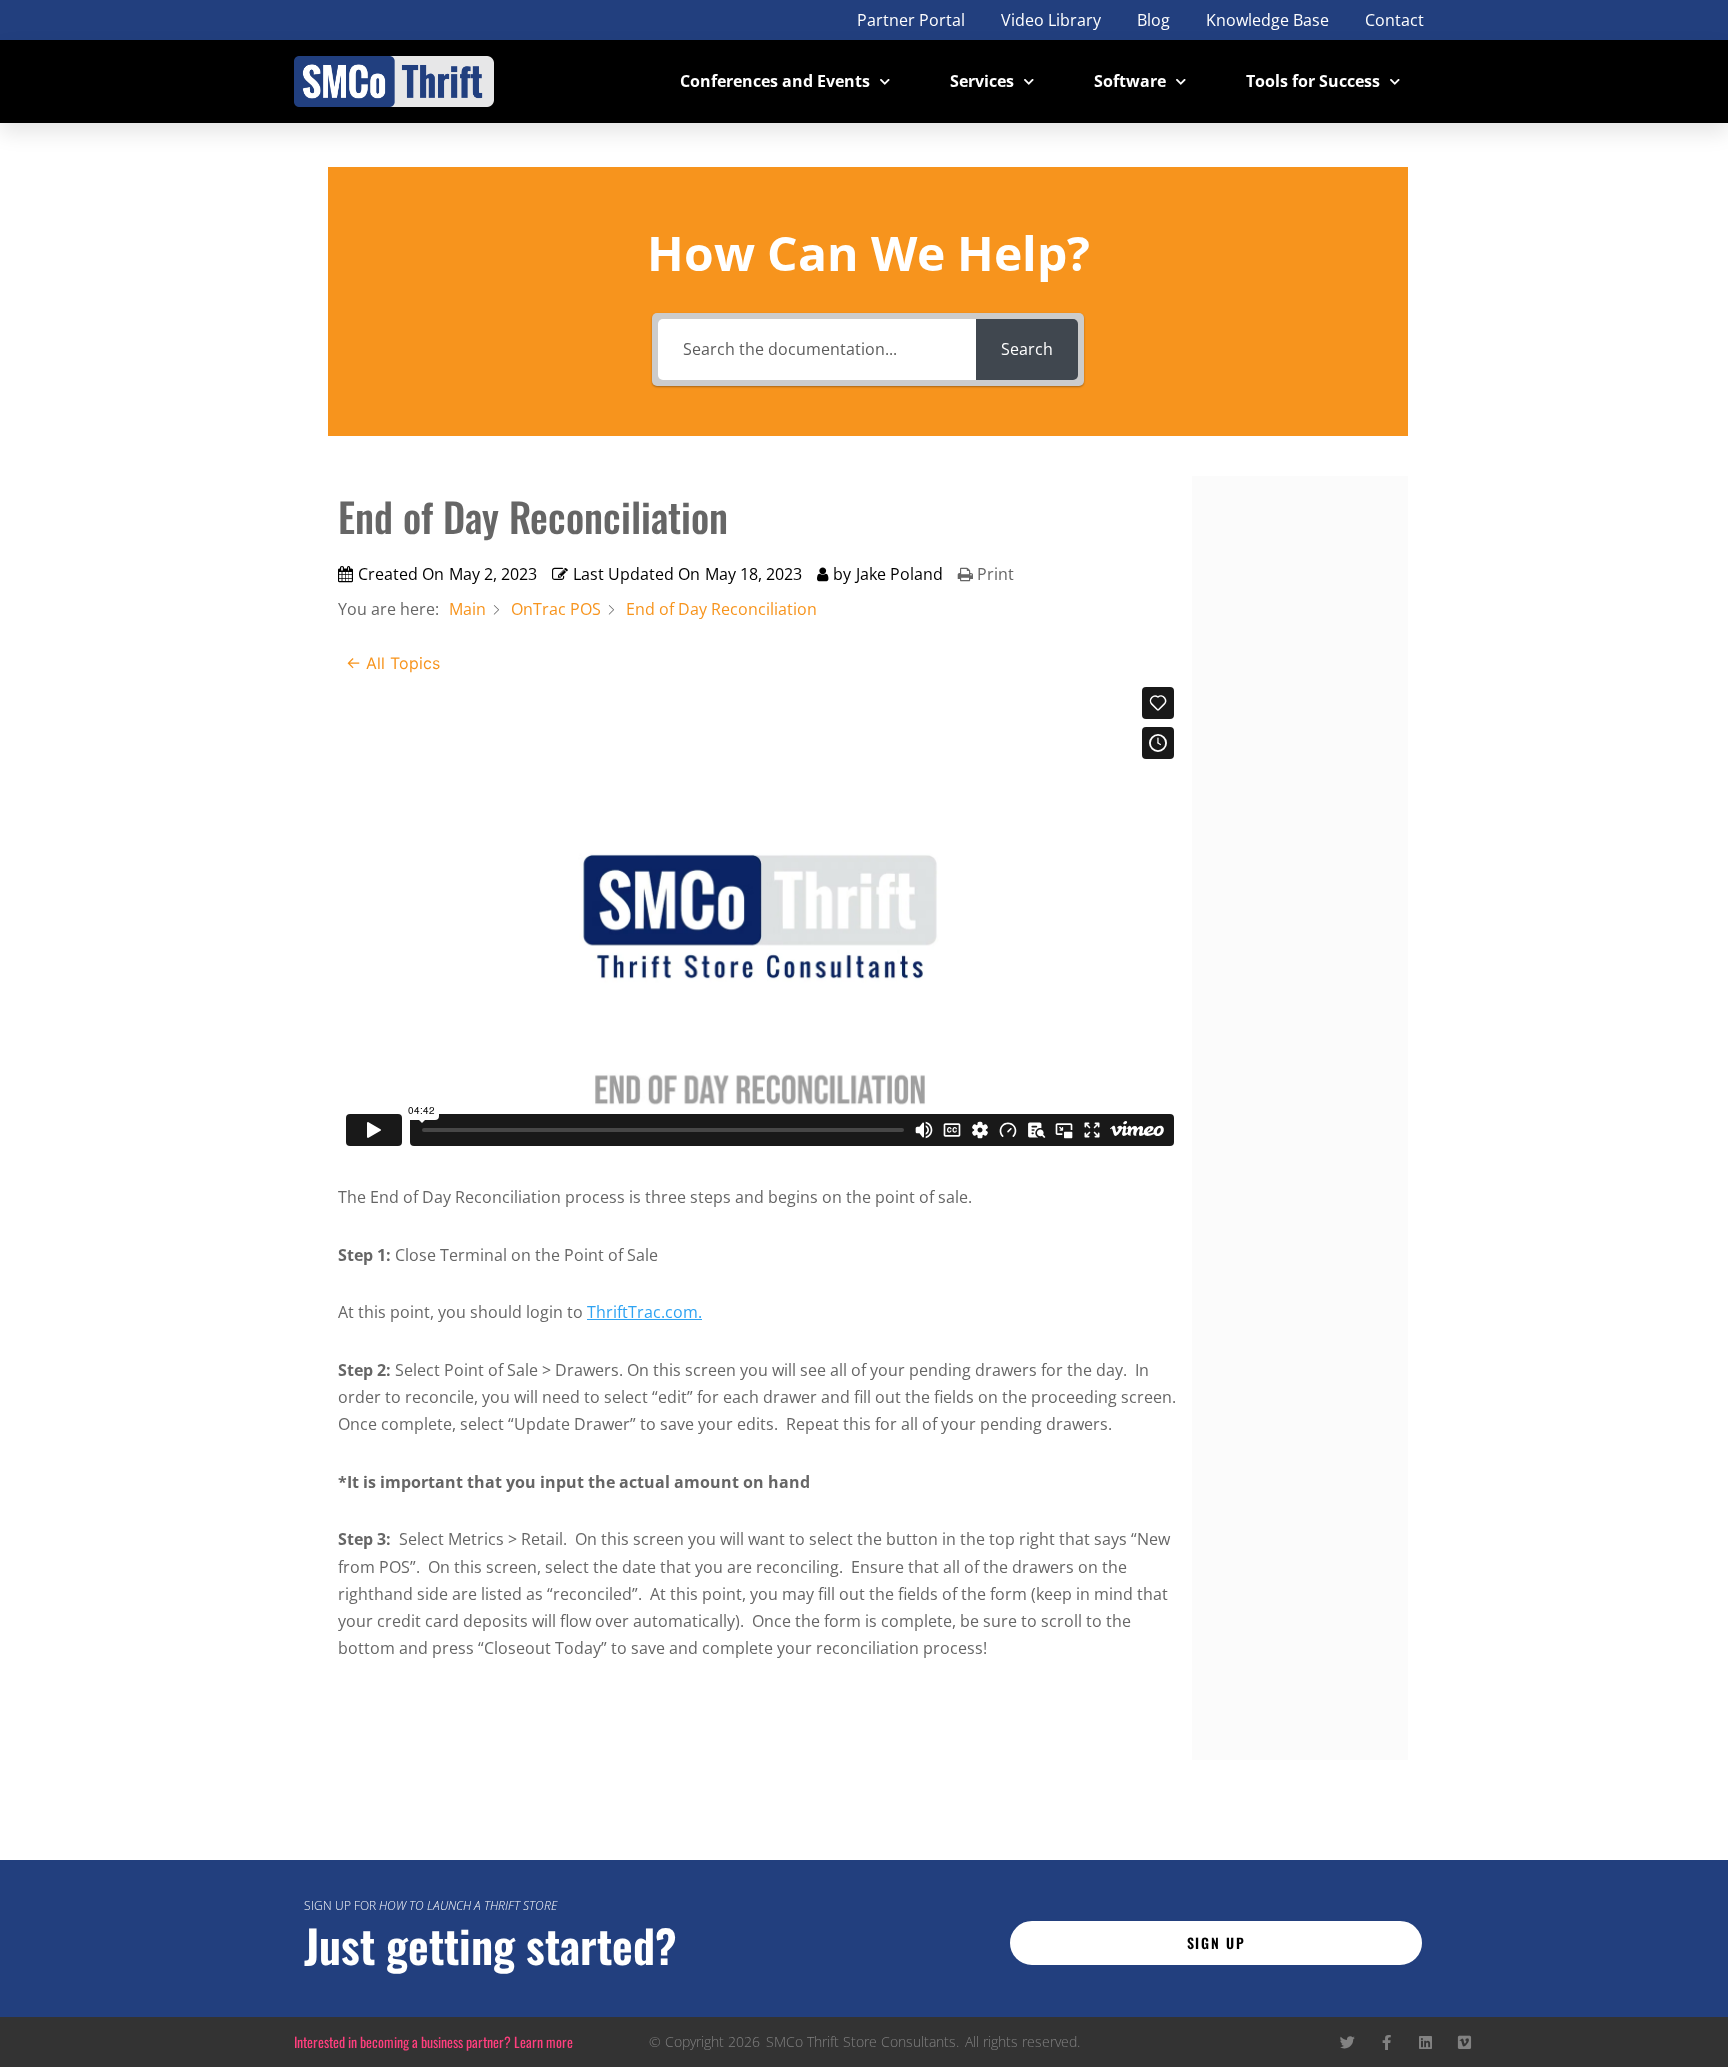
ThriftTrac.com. (644, 1312)
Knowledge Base (1267, 20)
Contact (1394, 20)
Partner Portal (911, 20)
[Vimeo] (1464, 2042)
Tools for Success (1313, 81)
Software (1130, 81)
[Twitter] (1347, 2042)
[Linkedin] (1425, 2042)
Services (982, 81)
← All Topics (393, 663)
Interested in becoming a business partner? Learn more (433, 2041)
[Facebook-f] (1386, 2042)
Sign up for (430, 1905)
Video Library (1051, 20)
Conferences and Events (775, 81)
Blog (1153, 20)
